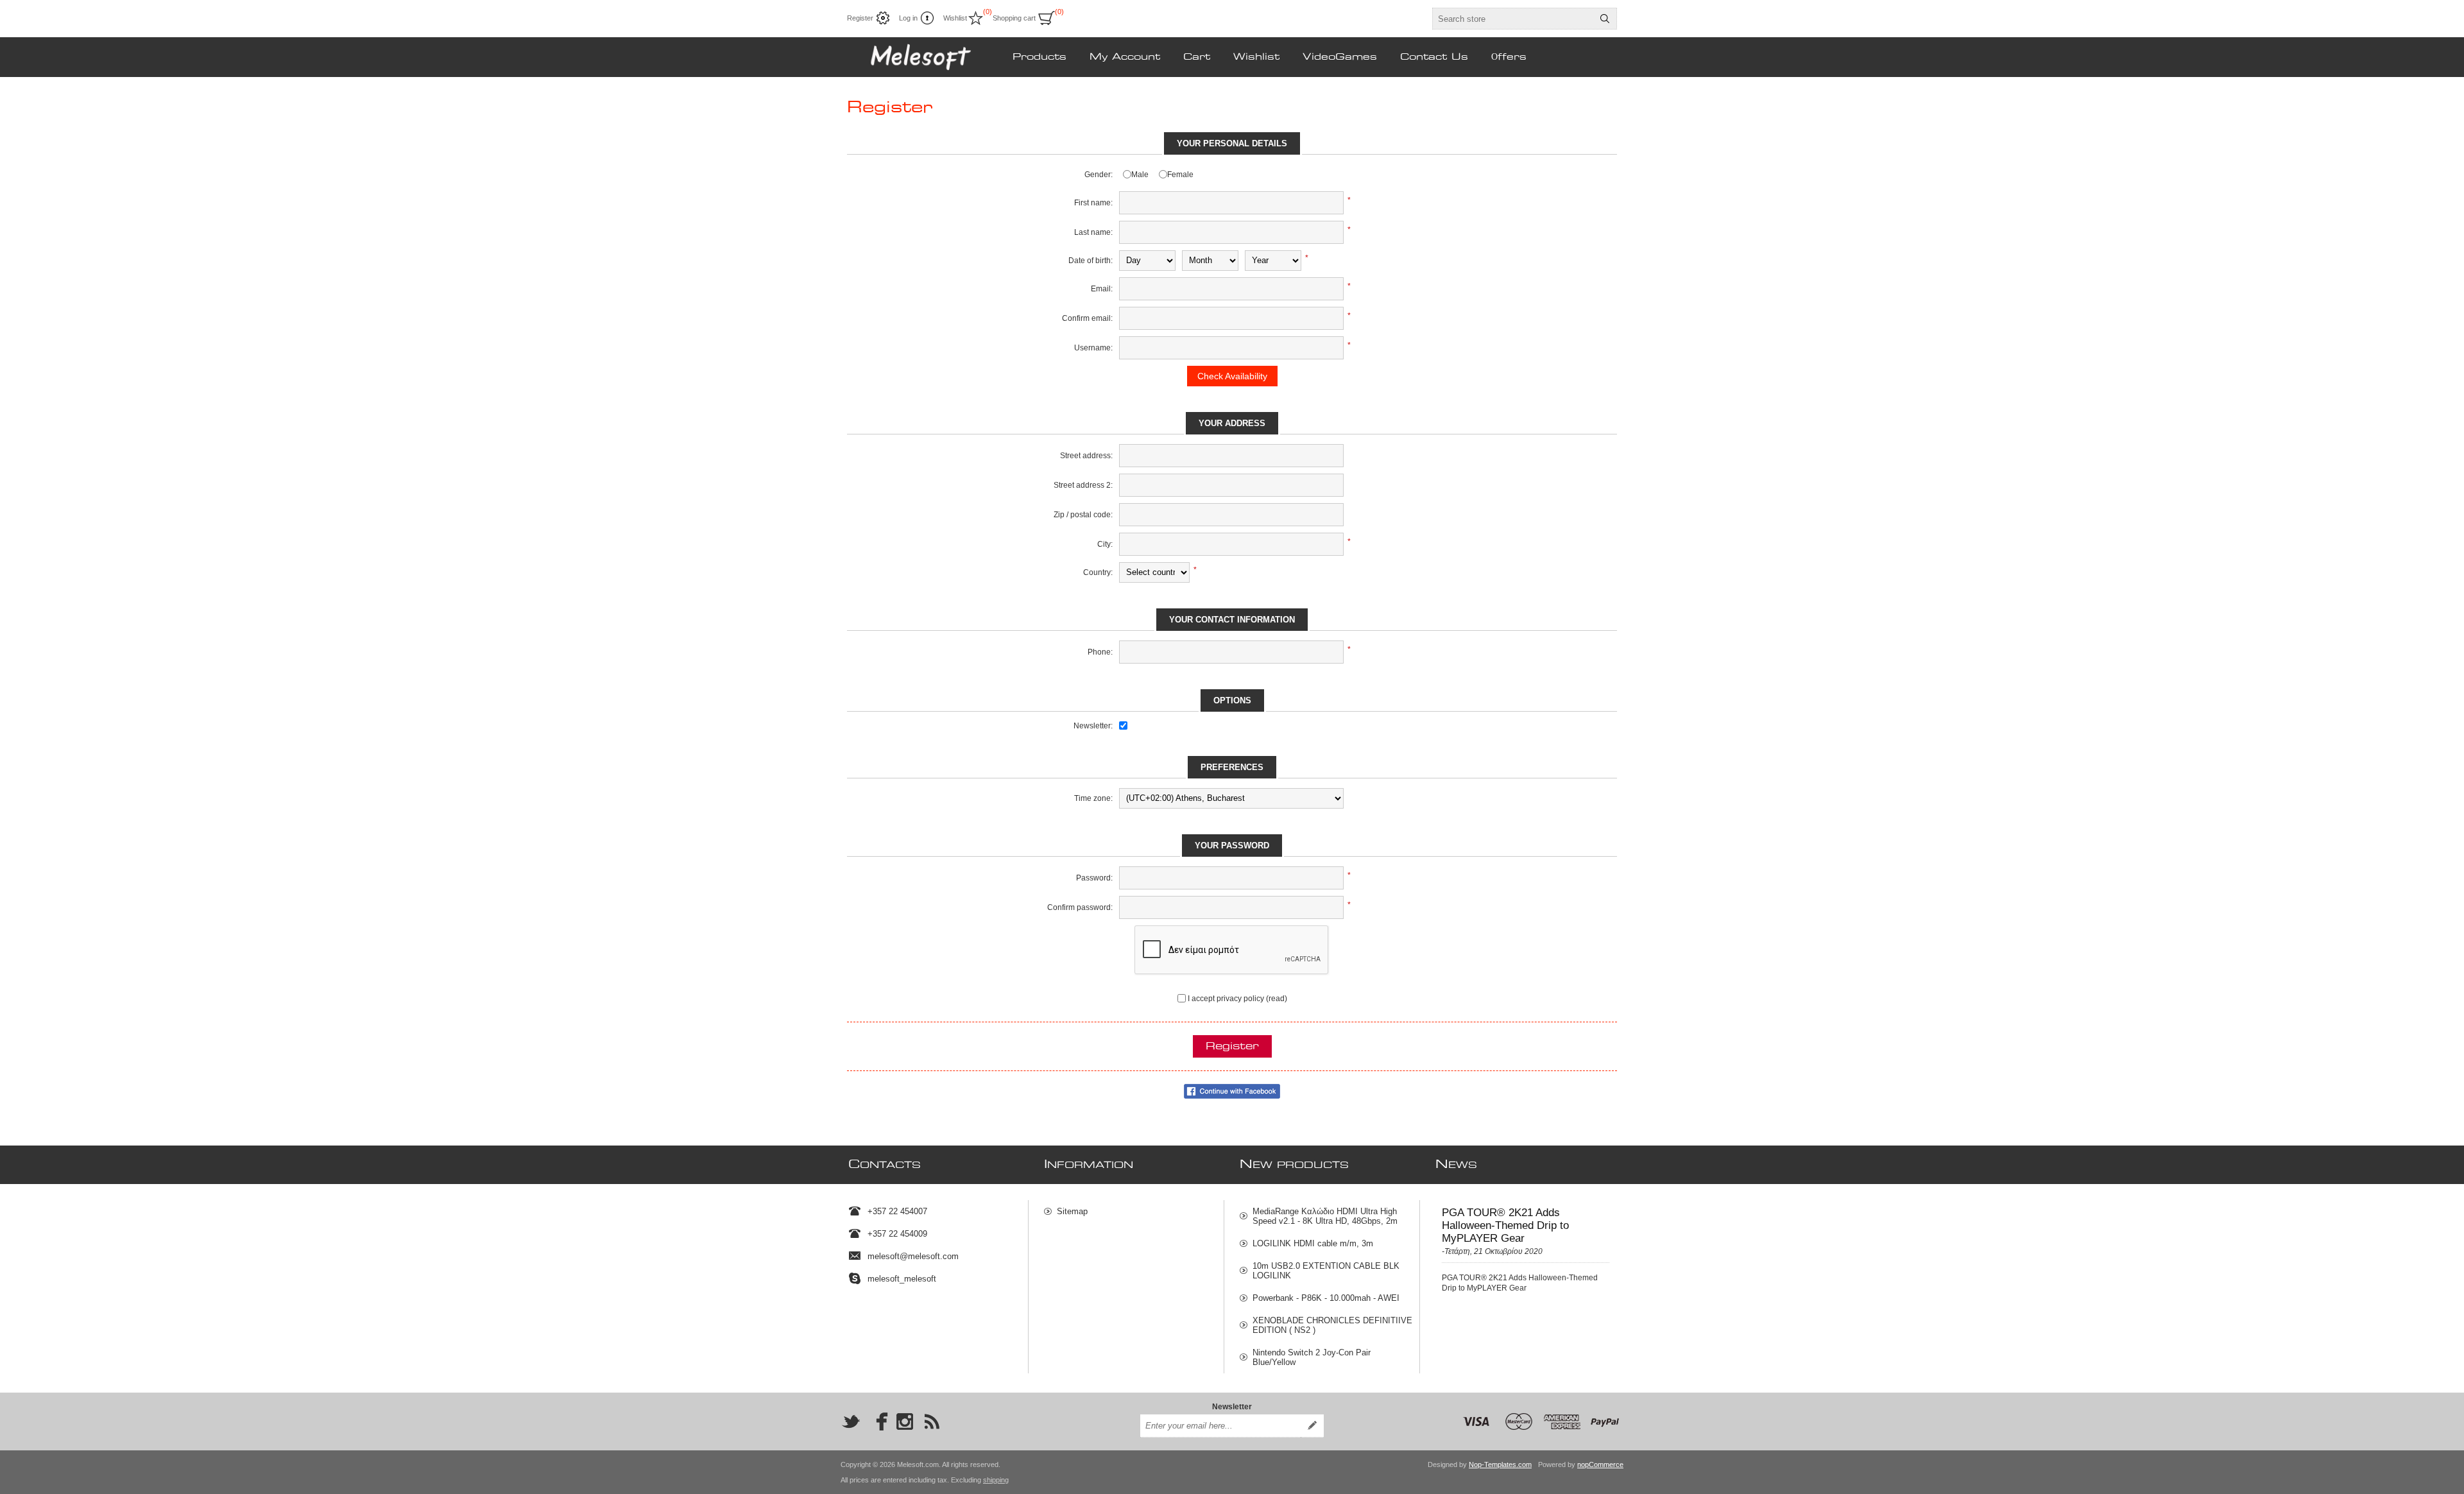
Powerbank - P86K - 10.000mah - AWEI (1326, 1298)
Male (1140, 175)
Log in (908, 18)
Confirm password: (1080, 907)
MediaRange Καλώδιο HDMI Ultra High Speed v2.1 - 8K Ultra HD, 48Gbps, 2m (1325, 1216)
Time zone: (1093, 798)
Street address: (1086, 456)
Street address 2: (1083, 485)
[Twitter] (851, 1421)
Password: (1094, 878)
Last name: (1093, 232)
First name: (1093, 203)
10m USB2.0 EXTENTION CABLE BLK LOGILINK (1326, 1271)
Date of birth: (1091, 261)
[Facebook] (878, 1421)
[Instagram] (905, 1421)
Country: (1098, 572)
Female (1180, 175)
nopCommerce (1600, 1464)
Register (860, 18)
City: (1105, 544)
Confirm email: (1087, 318)
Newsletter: (1093, 726)
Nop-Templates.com (1500, 1464)
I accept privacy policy (1226, 999)
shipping (996, 1480)
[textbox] (1513, 19)
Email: (1102, 289)
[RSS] (932, 1421)
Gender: (1099, 175)
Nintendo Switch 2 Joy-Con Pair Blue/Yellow (1312, 1357)
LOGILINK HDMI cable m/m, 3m (1313, 1243)
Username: (1093, 348)
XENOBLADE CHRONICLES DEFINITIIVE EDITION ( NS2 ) (1332, 1325)
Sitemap (1072, 1211)
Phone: (1100, 652)
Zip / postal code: (1083, 515)
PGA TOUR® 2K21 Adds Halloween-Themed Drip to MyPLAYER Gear (1505, 1225)
